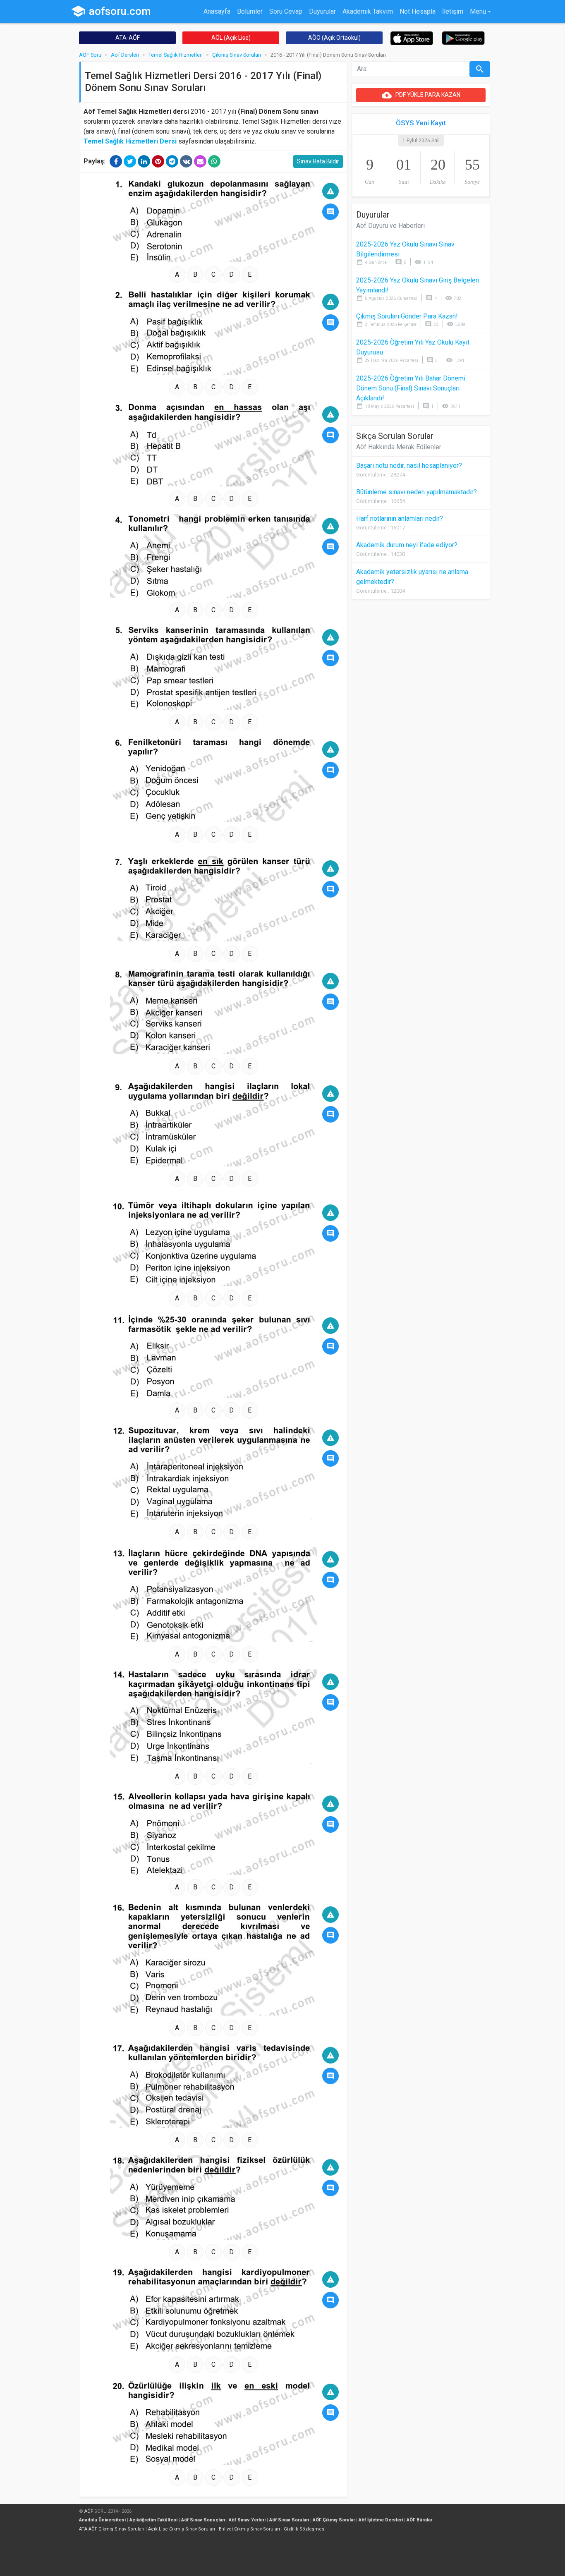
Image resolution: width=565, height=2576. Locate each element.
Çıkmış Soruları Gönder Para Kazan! (407, 316)
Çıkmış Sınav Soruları (237, 55)
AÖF (89, 2511)
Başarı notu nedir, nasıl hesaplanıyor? (409, 466)
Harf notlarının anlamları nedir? (400, 518)
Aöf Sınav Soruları (289, 2520)
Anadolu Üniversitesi (102, 2520)
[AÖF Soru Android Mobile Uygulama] (463, 37)
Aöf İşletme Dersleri (381, 2520)
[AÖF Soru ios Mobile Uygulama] (412, 38)
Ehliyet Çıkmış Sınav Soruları (249, 2529)
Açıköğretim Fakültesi (153, 2520)
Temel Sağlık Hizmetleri (176, 55)
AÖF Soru (90, 55)
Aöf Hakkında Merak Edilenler (399, 447)
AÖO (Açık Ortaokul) (334, 38)
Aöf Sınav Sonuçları (203, 2520)
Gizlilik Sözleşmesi (305, 2529)
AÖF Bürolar (419, 2520)
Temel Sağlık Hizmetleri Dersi (130, 141)
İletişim (453, 11)
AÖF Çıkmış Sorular (334, 2520)
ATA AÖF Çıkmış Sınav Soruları (112, 2529)
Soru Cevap (286, 11)
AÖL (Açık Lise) (231, 38)
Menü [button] (478, 11)
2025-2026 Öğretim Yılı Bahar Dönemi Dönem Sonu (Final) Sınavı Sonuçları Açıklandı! (411, 388)
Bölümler (250, 11)
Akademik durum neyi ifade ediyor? (407, 545)
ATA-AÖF (128, 38)
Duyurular (322, 11)
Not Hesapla (418, 11)
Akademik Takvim (368, 11)
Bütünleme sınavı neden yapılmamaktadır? (417, 492)
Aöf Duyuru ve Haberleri (390, 226)
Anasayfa (217, 11)
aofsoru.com (111, 11)
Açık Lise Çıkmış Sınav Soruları (182, 2529)
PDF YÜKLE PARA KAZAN (421, 95)
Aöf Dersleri (125, 55)
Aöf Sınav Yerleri (247, 2520)
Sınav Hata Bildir (318, 161)
